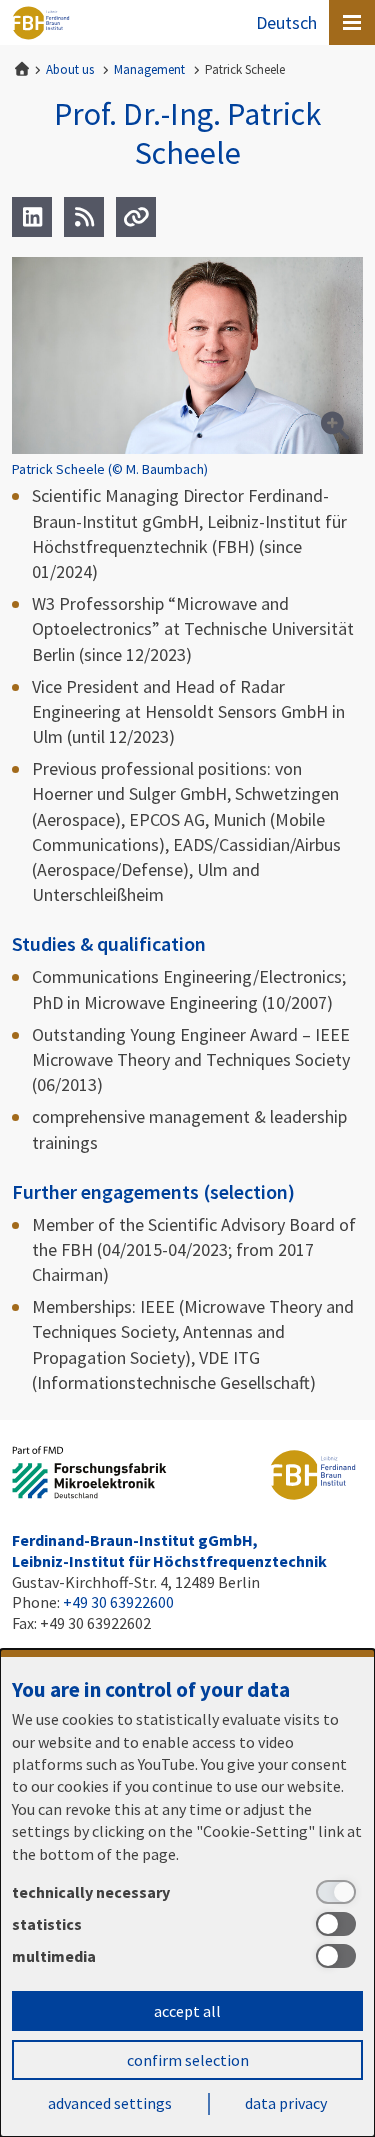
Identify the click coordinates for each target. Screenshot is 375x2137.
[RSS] (84, 217)
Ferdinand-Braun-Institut (41, 23)
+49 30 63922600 (118, 1602)
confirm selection (188, 2060)
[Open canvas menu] (352, 22)
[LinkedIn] (32, 217)
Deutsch (286, 22)
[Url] (136, 217)
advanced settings (110, 2103)
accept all (187, 2011)
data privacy (286, 2103)
